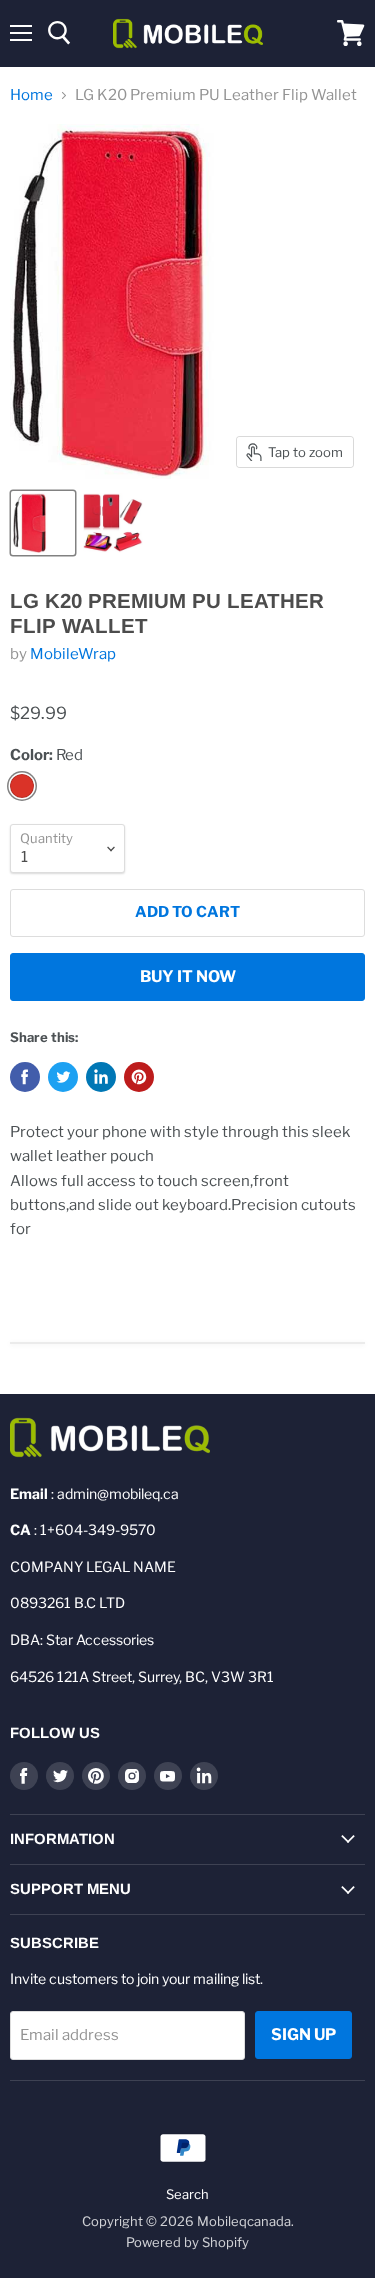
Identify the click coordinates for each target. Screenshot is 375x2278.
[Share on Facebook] (25, 1077)
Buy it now (188, 976)
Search (187, 2194)
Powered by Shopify (187, 2242)
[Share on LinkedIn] (101, 1077)
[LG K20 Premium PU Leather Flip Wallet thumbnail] (43, 523)
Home (31, 95)
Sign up (303, 2034)
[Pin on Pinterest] (139, 1077)
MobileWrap (73, 654)
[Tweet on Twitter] (63, 1077)
